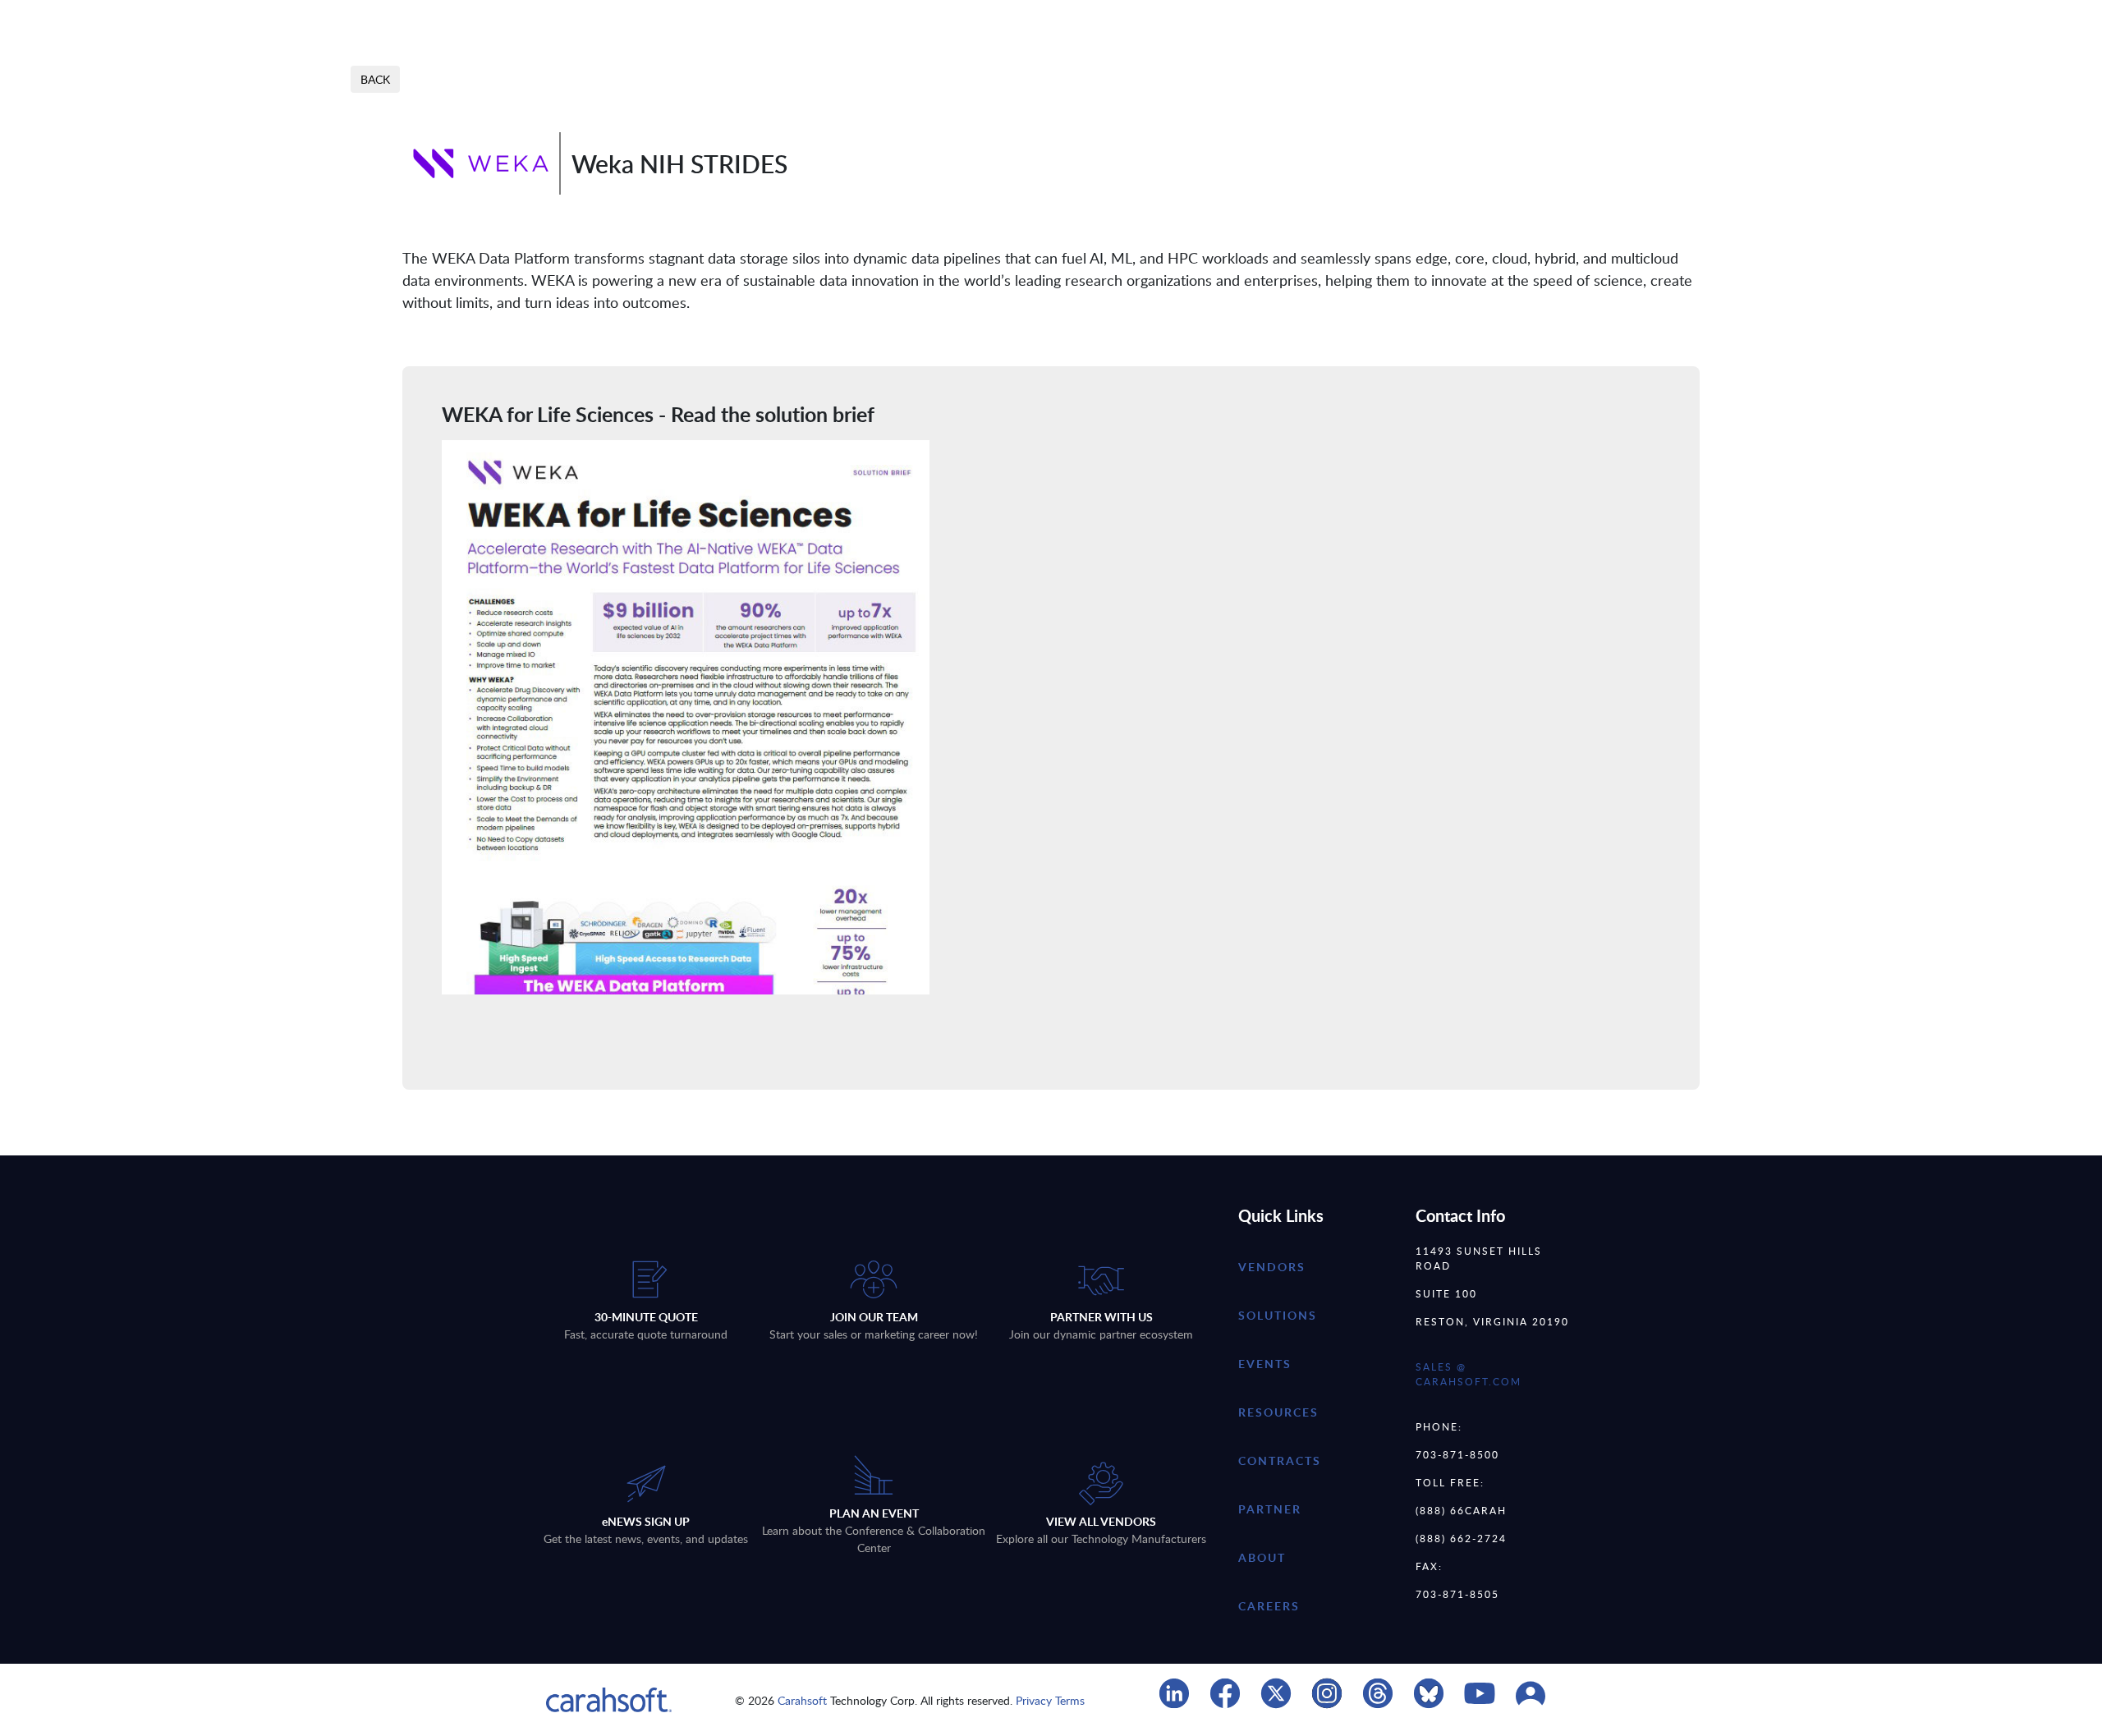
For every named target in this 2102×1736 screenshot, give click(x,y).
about (1262, 1557)
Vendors (1272, 1267)
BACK (375, 79)
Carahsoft (802, 1700)
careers (1269, 1606)
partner (1270, 1509)
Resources (1278, 1412)
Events (1265, 1364)
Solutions (1278, 1315)
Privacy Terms (1050, 1700)
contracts (1280, 1460)
